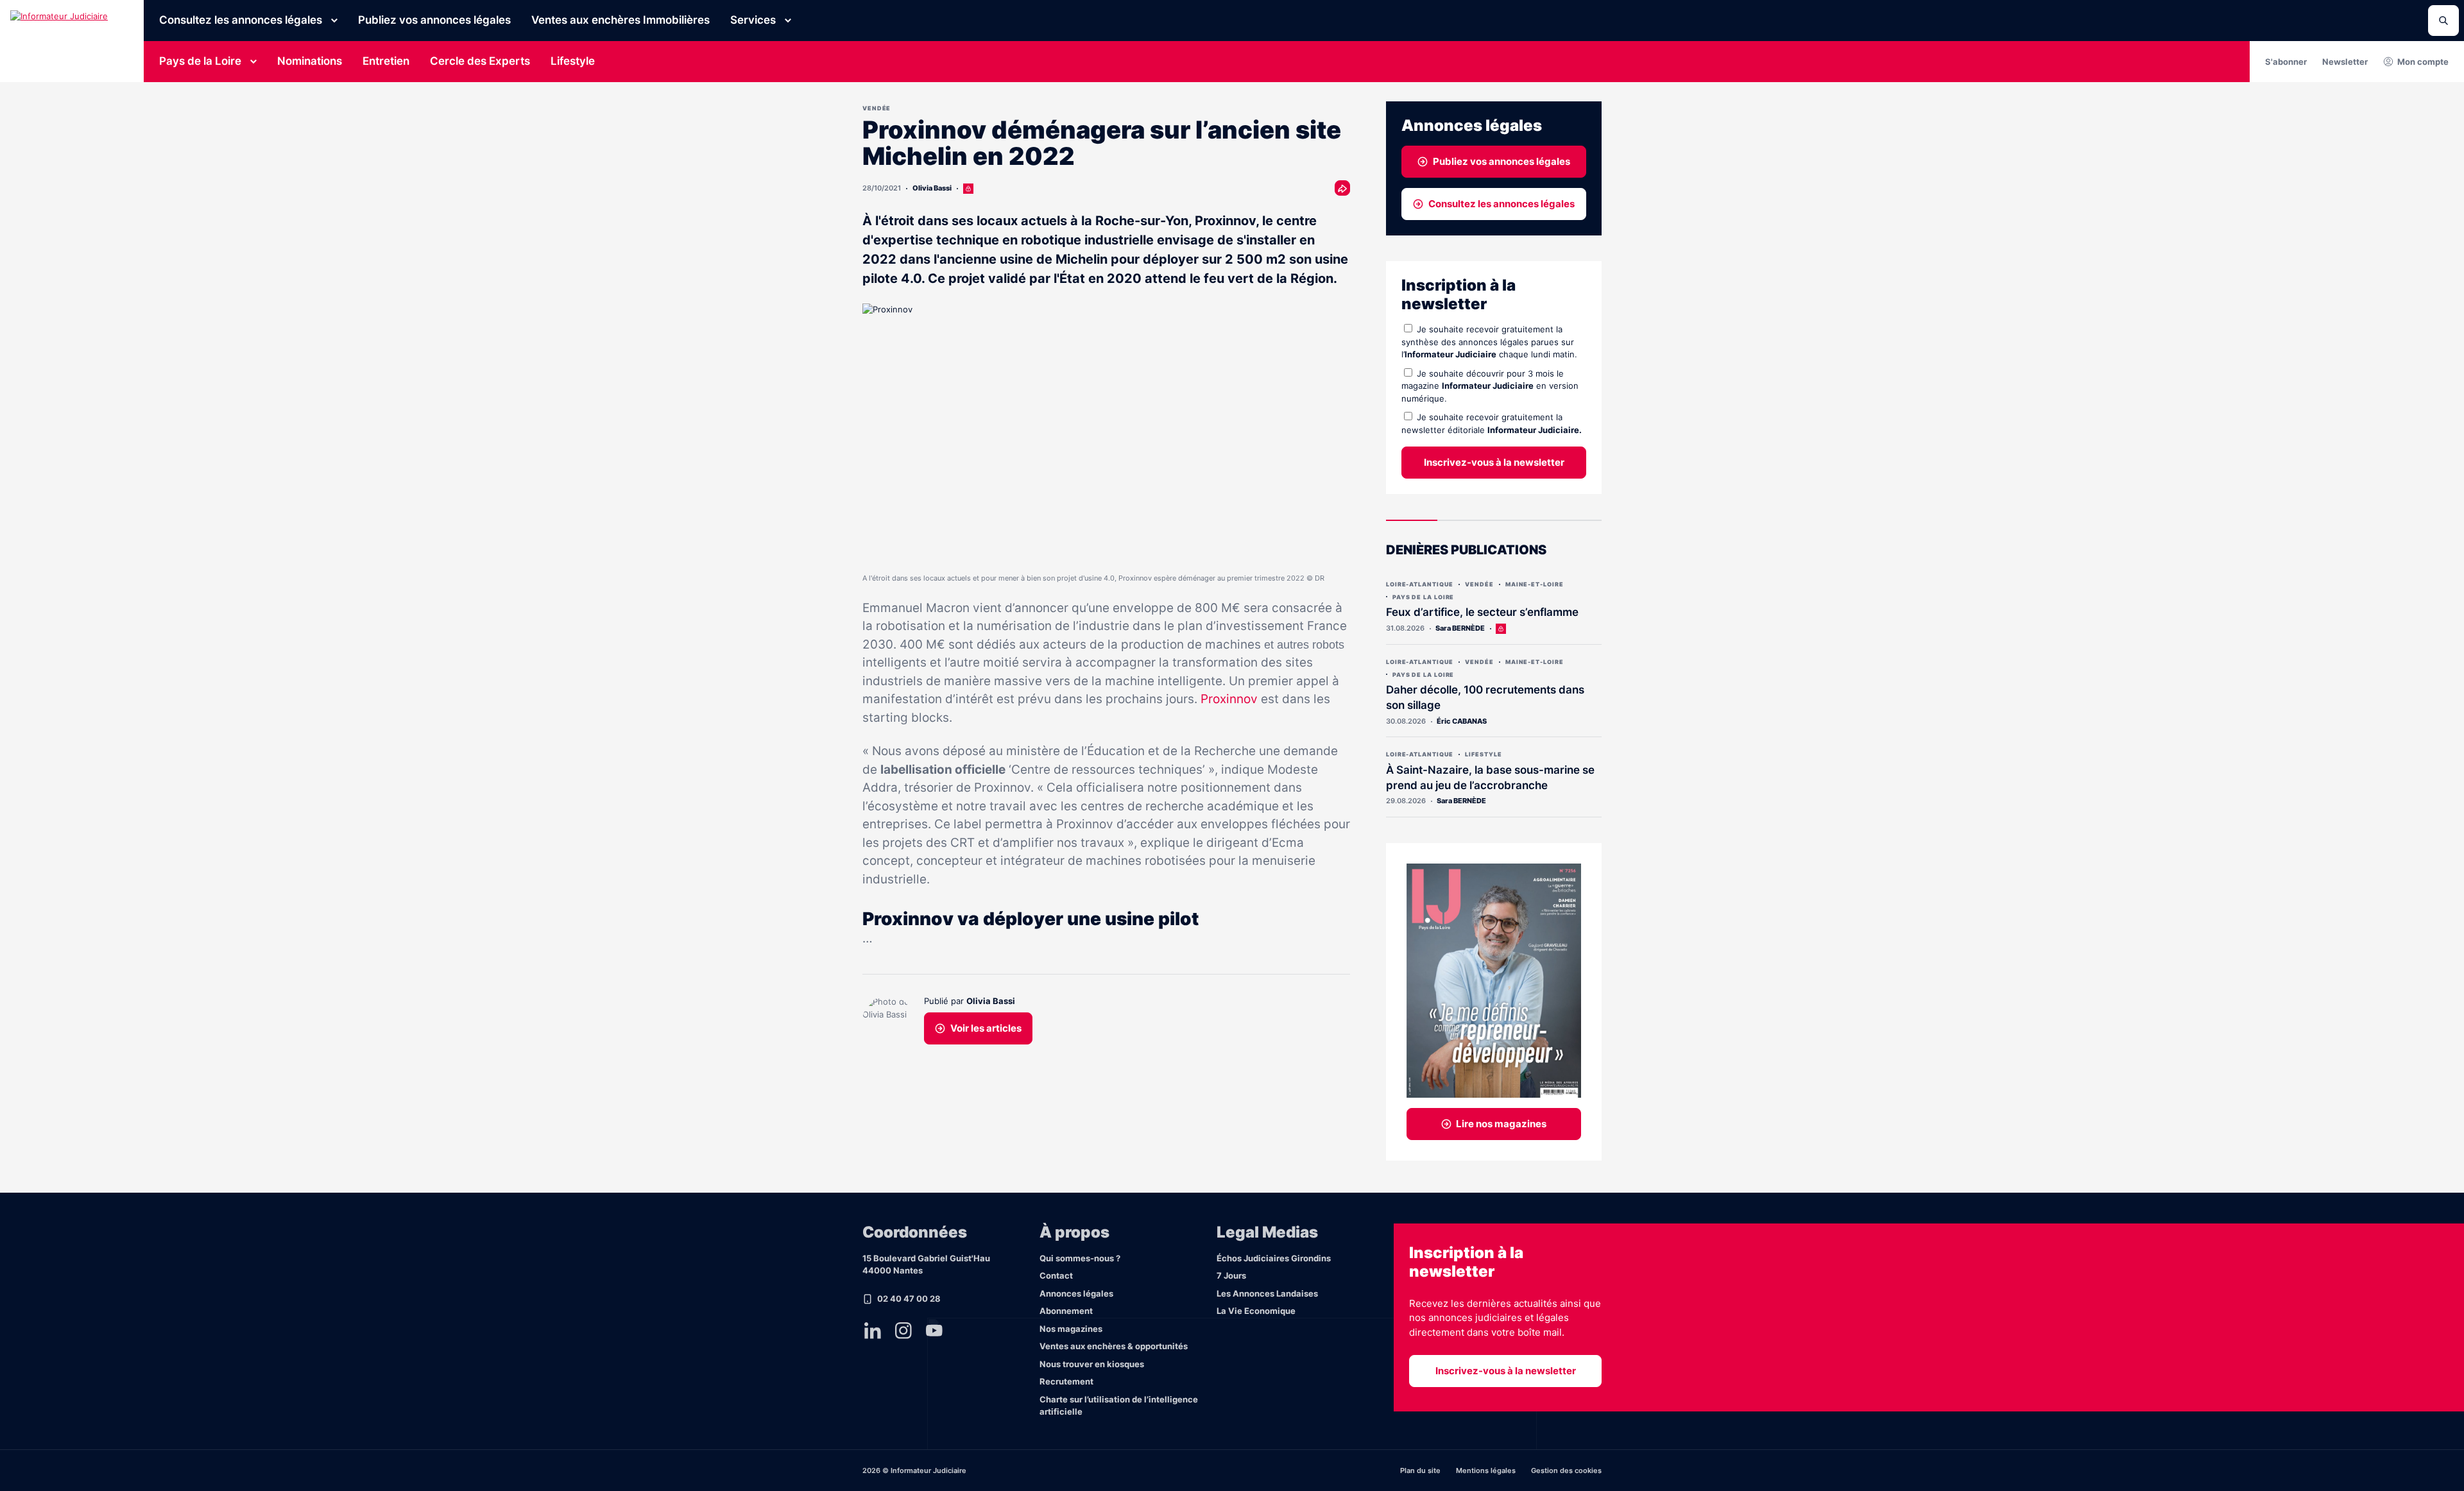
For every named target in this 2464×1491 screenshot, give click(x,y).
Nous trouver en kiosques (1092, 1364)
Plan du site (1420, 1470)
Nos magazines (1071, 1329)
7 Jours (1231, 1275)
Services (753, 20)
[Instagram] (903, 1331)
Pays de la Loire (200, 61)
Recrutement (1066, 1381)
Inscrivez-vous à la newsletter (1494, 462)
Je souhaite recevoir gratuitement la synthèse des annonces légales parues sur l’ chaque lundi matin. (1489, 342)
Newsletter (2345, 62)
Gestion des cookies (1566, 1470)
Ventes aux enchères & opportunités (1114, 1346)
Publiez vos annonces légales (434, 20)
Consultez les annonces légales (241, 20)
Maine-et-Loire (1535, 584)
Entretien (386, 61)
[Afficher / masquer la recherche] (2443, 21)
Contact (1056, 1275)
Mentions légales (1486, 1470)
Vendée (877, 108)
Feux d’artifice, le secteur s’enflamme (1482, 612)
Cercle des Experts (480, 61)
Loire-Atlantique (1420, 584)
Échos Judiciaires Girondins (1274, 1258)
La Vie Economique (1256, 1311)
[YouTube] (934, 1331)
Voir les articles (986, 1028)
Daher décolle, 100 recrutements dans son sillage (1485, 697)
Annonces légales (1076, 1293)
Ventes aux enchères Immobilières (620, 20)
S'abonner (2286, 62)
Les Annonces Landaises (1267, 1293)
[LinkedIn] (873, 1331)
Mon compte (2423, 62)
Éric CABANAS (1462, 721)
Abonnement (1066, 1311)
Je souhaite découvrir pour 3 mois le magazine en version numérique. (1490, 386)
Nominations (310, 61)
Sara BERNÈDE (1460, 628)
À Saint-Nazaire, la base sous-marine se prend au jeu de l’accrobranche (1490, 778)
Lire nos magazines (1501, 1124)
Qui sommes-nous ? (1080, 1258)
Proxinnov (1229, 699)
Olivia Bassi (932, 188)
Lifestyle (573, 61)
